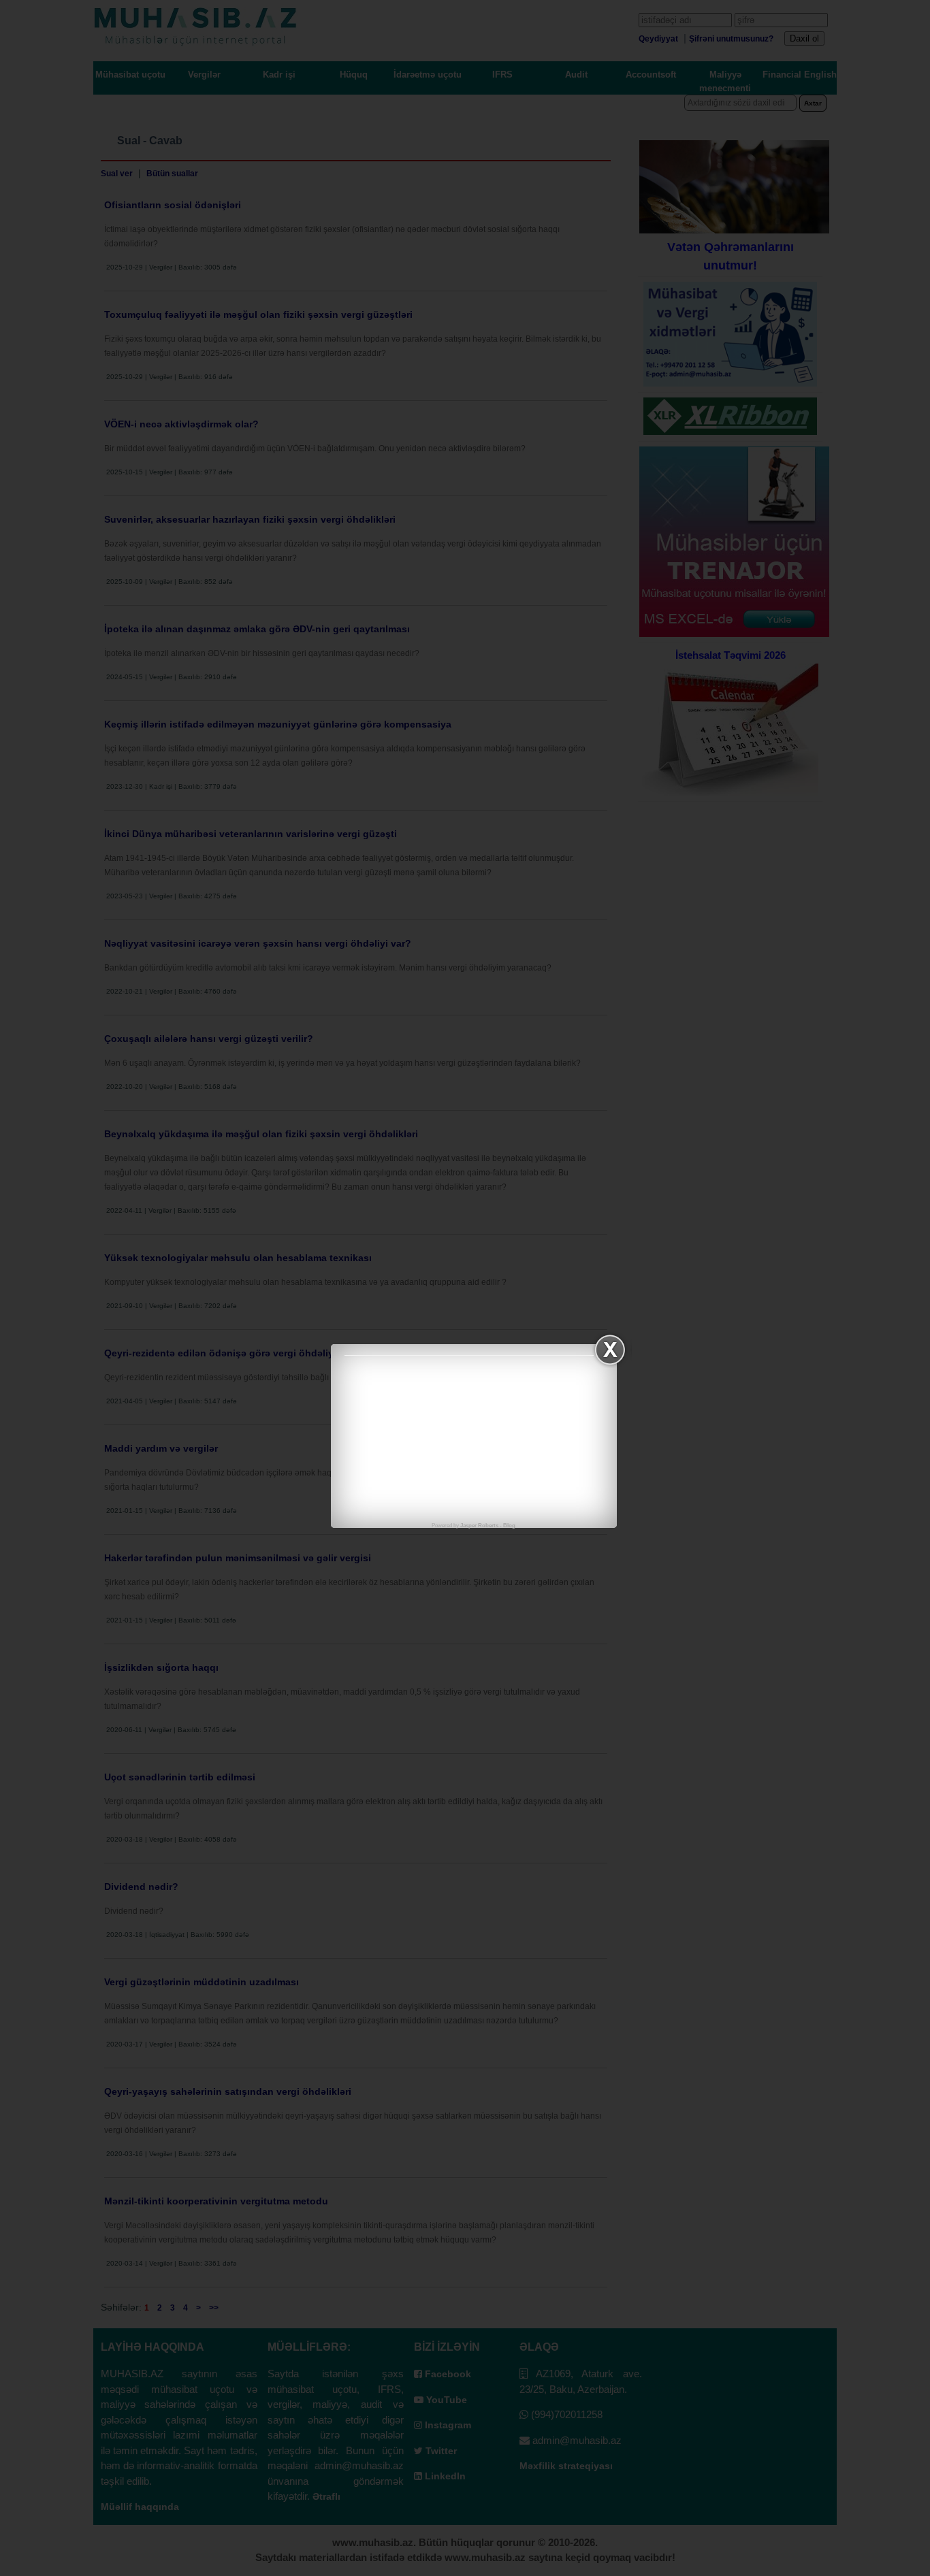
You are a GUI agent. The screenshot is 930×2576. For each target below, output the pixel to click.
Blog (509, 1526)
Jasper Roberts (479, 1526)
